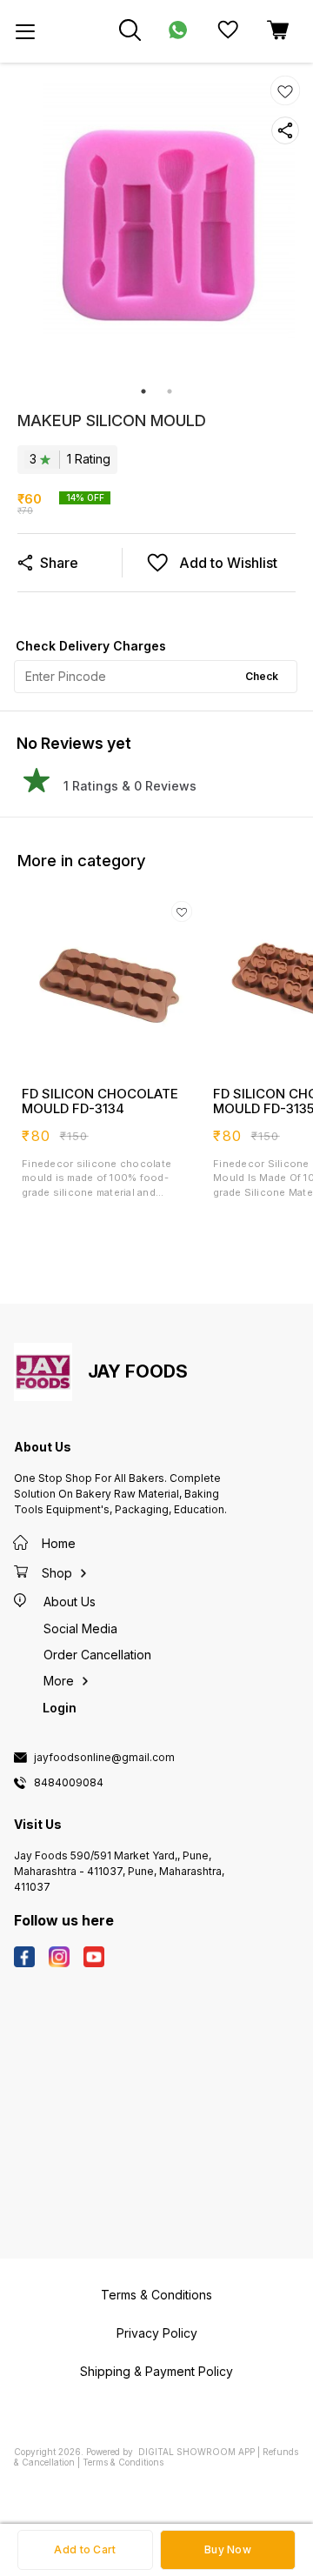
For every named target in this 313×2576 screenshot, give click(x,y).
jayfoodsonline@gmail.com (104, 1758)
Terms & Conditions (123, 2462)
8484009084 (69, 1783)
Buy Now (228, 2549)
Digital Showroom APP (196, 2452)
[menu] (25, 31)
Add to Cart (85, 2549)
